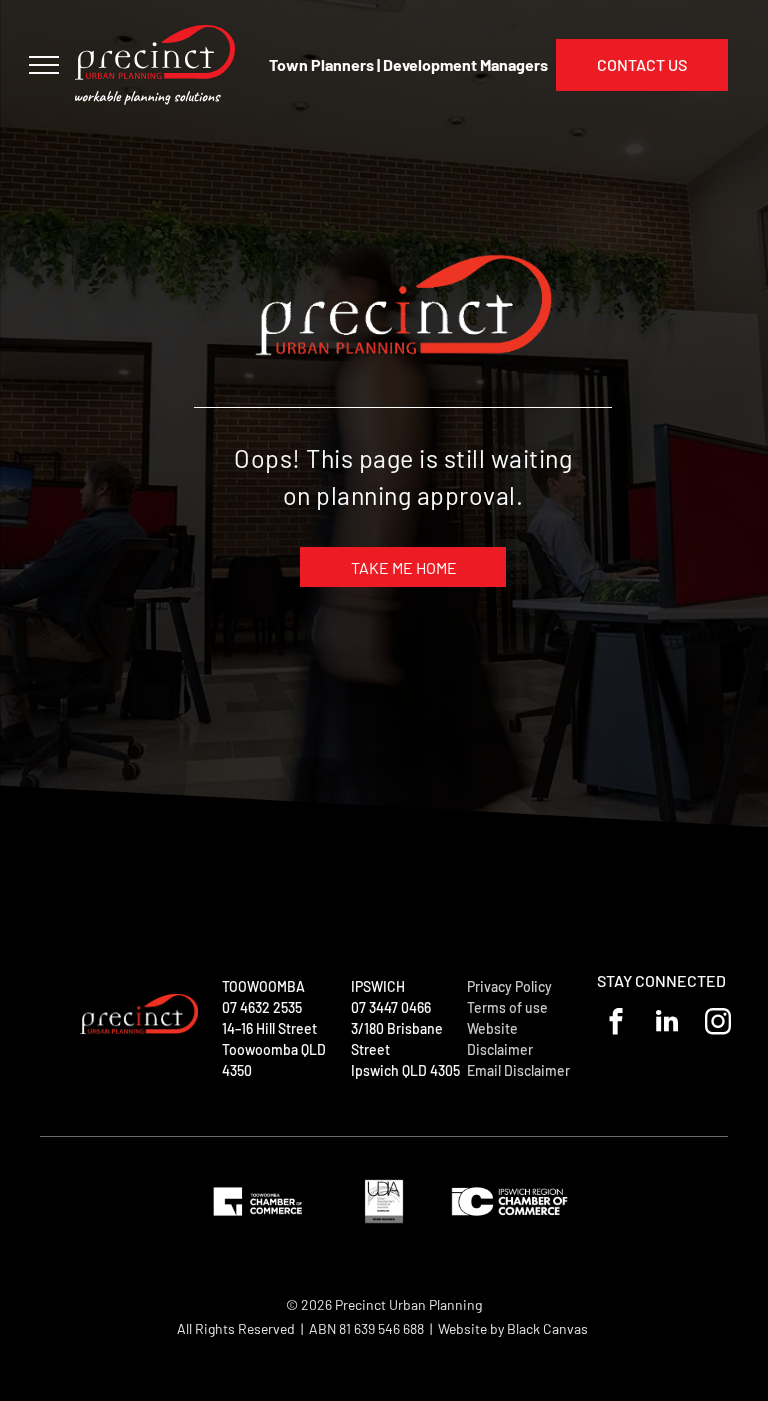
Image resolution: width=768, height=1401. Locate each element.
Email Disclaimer (518, 1070)
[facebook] (616, 1024)
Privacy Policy (509, 986)
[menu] (44, 65)
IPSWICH (378, 986)
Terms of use (507, 1007)
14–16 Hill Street (269, 1028)
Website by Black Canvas (513, 1328)
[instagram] (718, 1024)
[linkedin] (667, 1024)
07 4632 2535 (262, 1007)
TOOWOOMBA (263, 986)
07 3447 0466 (391, 1007)
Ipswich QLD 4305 (405, 1070)
